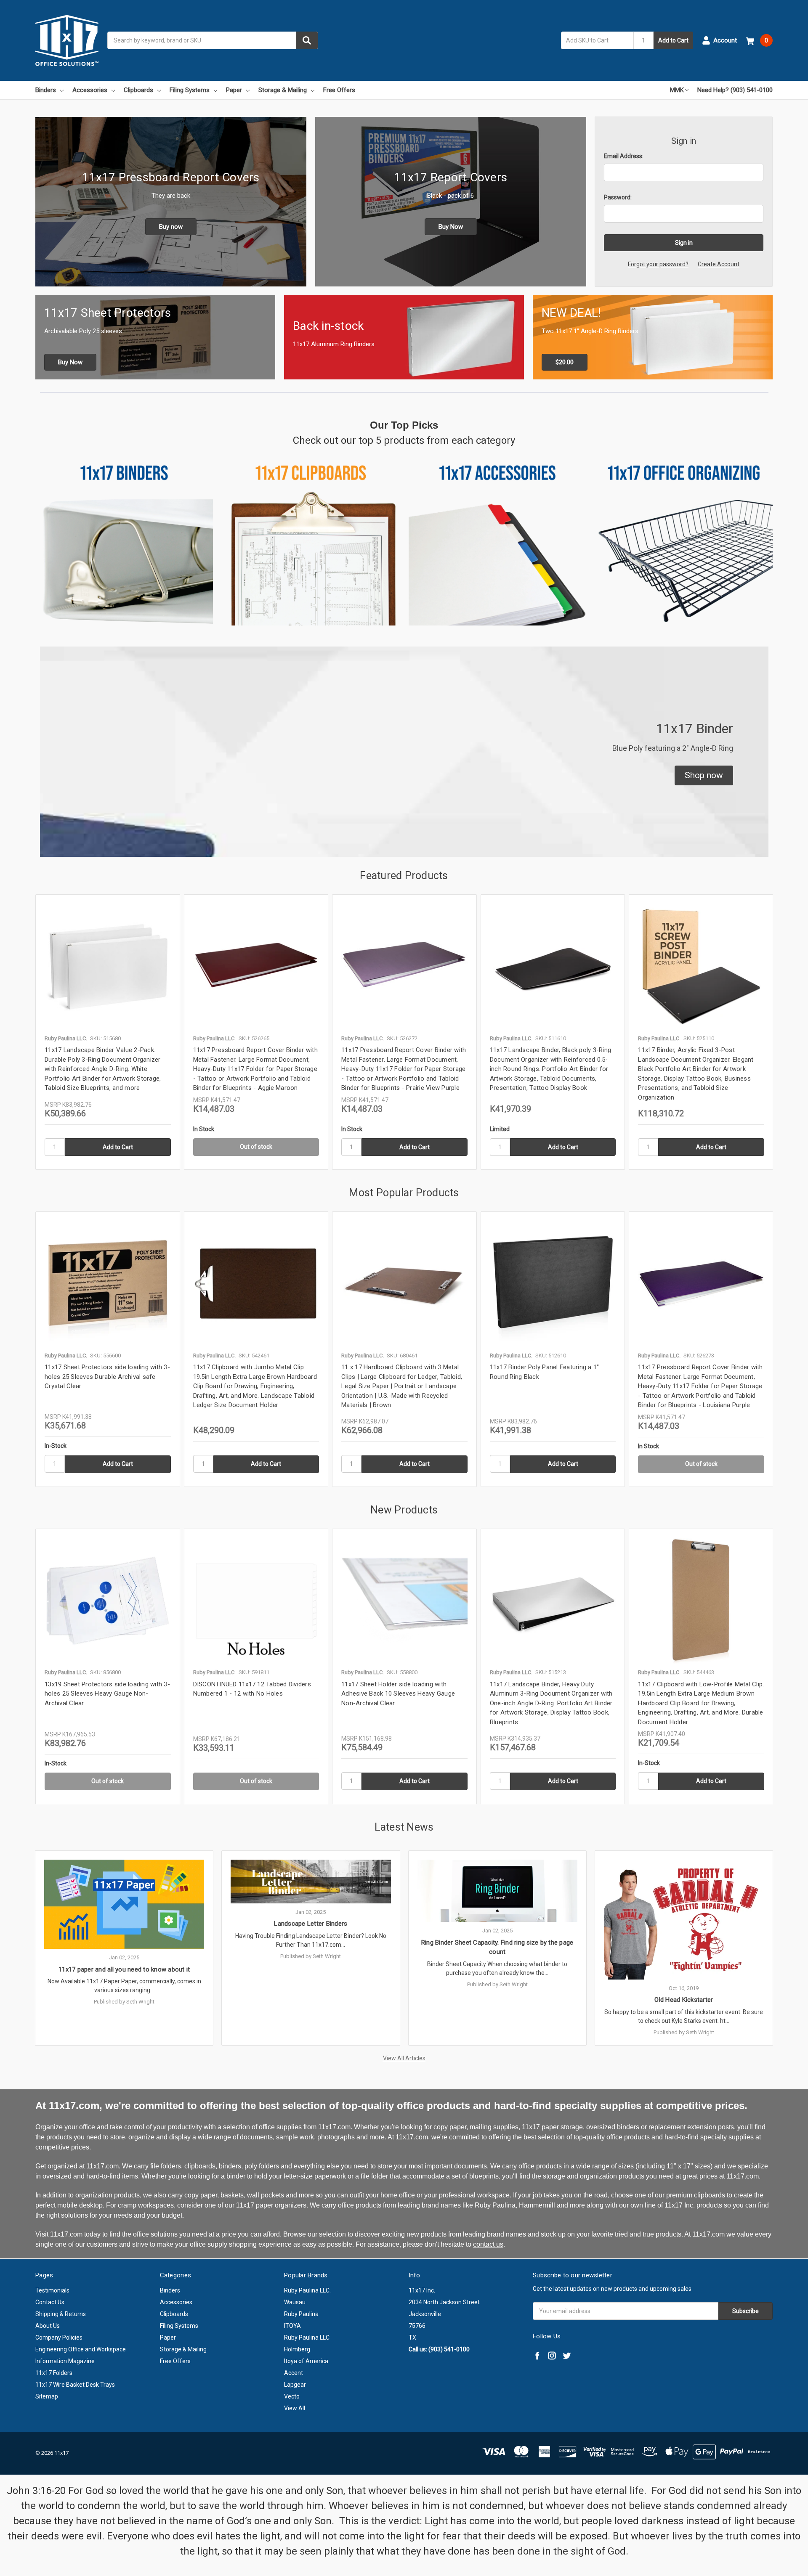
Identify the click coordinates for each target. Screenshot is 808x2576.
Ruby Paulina (301, 2314)
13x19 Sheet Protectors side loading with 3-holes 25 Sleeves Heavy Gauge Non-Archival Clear (107, 1694)
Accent (294, 2373)
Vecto (292, 2396)
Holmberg (297, 2349)
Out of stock (256, 1147)
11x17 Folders (54, 2373)
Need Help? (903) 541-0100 (735, 90)
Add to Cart (673, 40)
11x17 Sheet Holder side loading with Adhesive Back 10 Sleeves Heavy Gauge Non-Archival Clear (398, 1694)
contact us (488, 2244)
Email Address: (624, 156)
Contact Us (50, 2302)
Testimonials (52, 2290)
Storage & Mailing (283, 90)
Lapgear (295, 2385)
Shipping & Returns (61, 2314)
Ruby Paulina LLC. (307, 2290)
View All (295, 2408)
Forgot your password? (658, 264)
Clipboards (138, 90)
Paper (234, 90)
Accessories (90, 90)
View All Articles (404, 2058)
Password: (618, 197)
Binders (46, 90)
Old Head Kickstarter (684, 2000)
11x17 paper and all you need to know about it (124, 1969)
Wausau (295, 2302)
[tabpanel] (108, 1032)
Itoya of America (306, 2361)
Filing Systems (190, 90)
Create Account (719, 264)
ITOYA (292, 2326)
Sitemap (47, 2396)
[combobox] (213, 40)
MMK (677, 90)
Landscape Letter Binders (311, 1924)
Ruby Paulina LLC (307, 2337)
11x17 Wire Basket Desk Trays (75, 2385)
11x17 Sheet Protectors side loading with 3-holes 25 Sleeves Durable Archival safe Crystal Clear (107, 1377)
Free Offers (339, 90)
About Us (48, 2326)
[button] (704, 776)
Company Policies (59, 2337)
